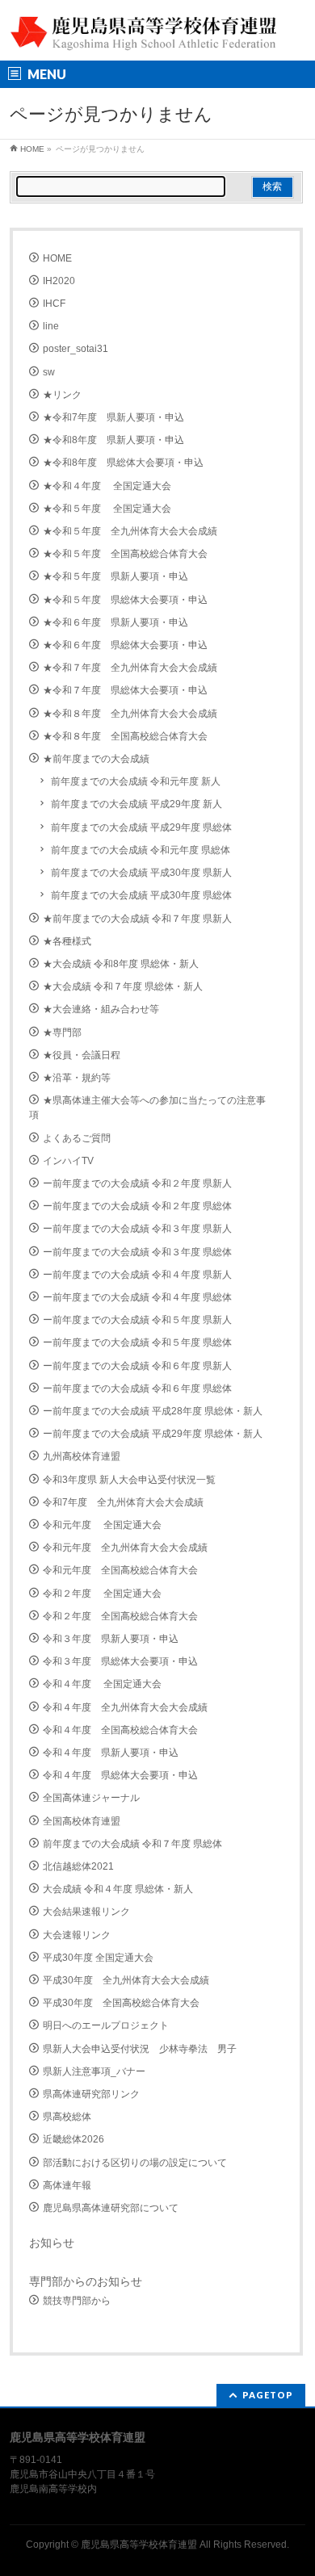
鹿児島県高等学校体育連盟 (139, 2545)
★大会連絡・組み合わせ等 (101, 1009)
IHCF (54, 304)
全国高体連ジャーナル (91, 1798)
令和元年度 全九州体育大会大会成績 (125, 1548)
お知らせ (52, 2243)
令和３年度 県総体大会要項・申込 (120, 1661)
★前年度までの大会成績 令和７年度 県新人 (137, 919)
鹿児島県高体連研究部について (111, 2208)
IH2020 (59, 281)
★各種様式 (67, 941)
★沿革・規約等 (77, 1078)
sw (49, 372)
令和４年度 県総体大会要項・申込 (120, 1775)
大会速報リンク (77, 1935)
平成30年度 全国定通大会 (98, 1958)
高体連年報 (67, 2185)
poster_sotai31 (76, 349)
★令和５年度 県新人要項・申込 (115, 576)
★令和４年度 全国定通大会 (107, 486)
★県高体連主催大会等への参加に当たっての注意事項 (147, 1108)
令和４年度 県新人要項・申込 (111, 1753)
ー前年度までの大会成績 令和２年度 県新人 (137, 1183)
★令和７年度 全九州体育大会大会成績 (130, 668)
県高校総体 (67, 2117)
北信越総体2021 (78, 1866)
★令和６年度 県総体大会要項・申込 (125, 645)
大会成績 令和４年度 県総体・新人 (118, 1889)
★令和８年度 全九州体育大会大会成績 (130, 714)
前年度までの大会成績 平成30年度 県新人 (141, 873)
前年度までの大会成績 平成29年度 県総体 (141, 827)
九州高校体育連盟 (82, 1456)
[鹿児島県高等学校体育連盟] (145, 34)
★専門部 (62, 1032)
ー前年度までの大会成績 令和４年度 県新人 (137, 1275)
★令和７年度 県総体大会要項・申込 (125, 690)
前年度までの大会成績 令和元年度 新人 (136, 781)
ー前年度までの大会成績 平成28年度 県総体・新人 (153, 1411)
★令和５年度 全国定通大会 (107, 509)
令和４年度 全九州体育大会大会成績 (125, 1707)
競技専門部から (77, 2301)
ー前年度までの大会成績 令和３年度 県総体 (137, 1252)
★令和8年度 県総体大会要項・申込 (123, 463)
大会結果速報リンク (86, 1912)
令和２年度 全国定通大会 (102, 1594)
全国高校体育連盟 (82, 1821)
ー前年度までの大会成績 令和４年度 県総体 (137, 1297)
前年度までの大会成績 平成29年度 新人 (136, 804)
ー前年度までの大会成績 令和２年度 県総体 (137, 1206)
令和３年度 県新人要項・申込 (111, 1639)
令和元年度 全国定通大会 (102, 1525)
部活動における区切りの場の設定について (135, 2163)
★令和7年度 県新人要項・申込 (113, 417)
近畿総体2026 (73, 2139)
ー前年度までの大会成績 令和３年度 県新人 (137, 1229)
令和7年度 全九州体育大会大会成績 (123, 1502)
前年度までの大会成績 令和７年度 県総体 (132, 1844)
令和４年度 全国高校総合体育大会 (120, 1730)
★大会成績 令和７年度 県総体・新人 (123, 986)
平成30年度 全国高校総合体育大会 (121, 2003)
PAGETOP (268, 2395)
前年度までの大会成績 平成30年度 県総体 (141, 895)
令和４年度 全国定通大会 (102, 1684)
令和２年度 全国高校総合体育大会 (120, 1616)
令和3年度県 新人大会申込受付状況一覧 (129, 1480)
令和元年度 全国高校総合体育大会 (120, 1570)
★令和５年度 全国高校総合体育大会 (125, 554)
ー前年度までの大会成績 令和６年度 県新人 (137, 1366)
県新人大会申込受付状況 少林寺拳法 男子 (140, 2049)
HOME (57, 258)
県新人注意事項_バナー (94, 2071)
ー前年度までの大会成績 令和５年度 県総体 (137, 1342)
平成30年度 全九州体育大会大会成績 (126, 1980)
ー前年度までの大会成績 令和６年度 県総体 (137, 1389)
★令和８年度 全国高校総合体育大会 (125, 736)
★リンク (62, 395)
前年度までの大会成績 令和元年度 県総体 (141, 850)
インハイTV (68, 1161)
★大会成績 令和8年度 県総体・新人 (121, 964)
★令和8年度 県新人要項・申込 (113, 440)
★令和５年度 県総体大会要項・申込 (125, 600)
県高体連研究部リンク (91, 2094)
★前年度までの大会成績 (96, 759)
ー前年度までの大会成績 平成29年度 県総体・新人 (153, 1434)
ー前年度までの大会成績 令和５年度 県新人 (137, 1320)
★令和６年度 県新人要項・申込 (115, 622)
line (51, 326)
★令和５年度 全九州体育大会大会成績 (130, 531)
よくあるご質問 (77, 1138)
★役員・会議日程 (82, 1055)
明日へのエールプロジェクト (106, 2025)
